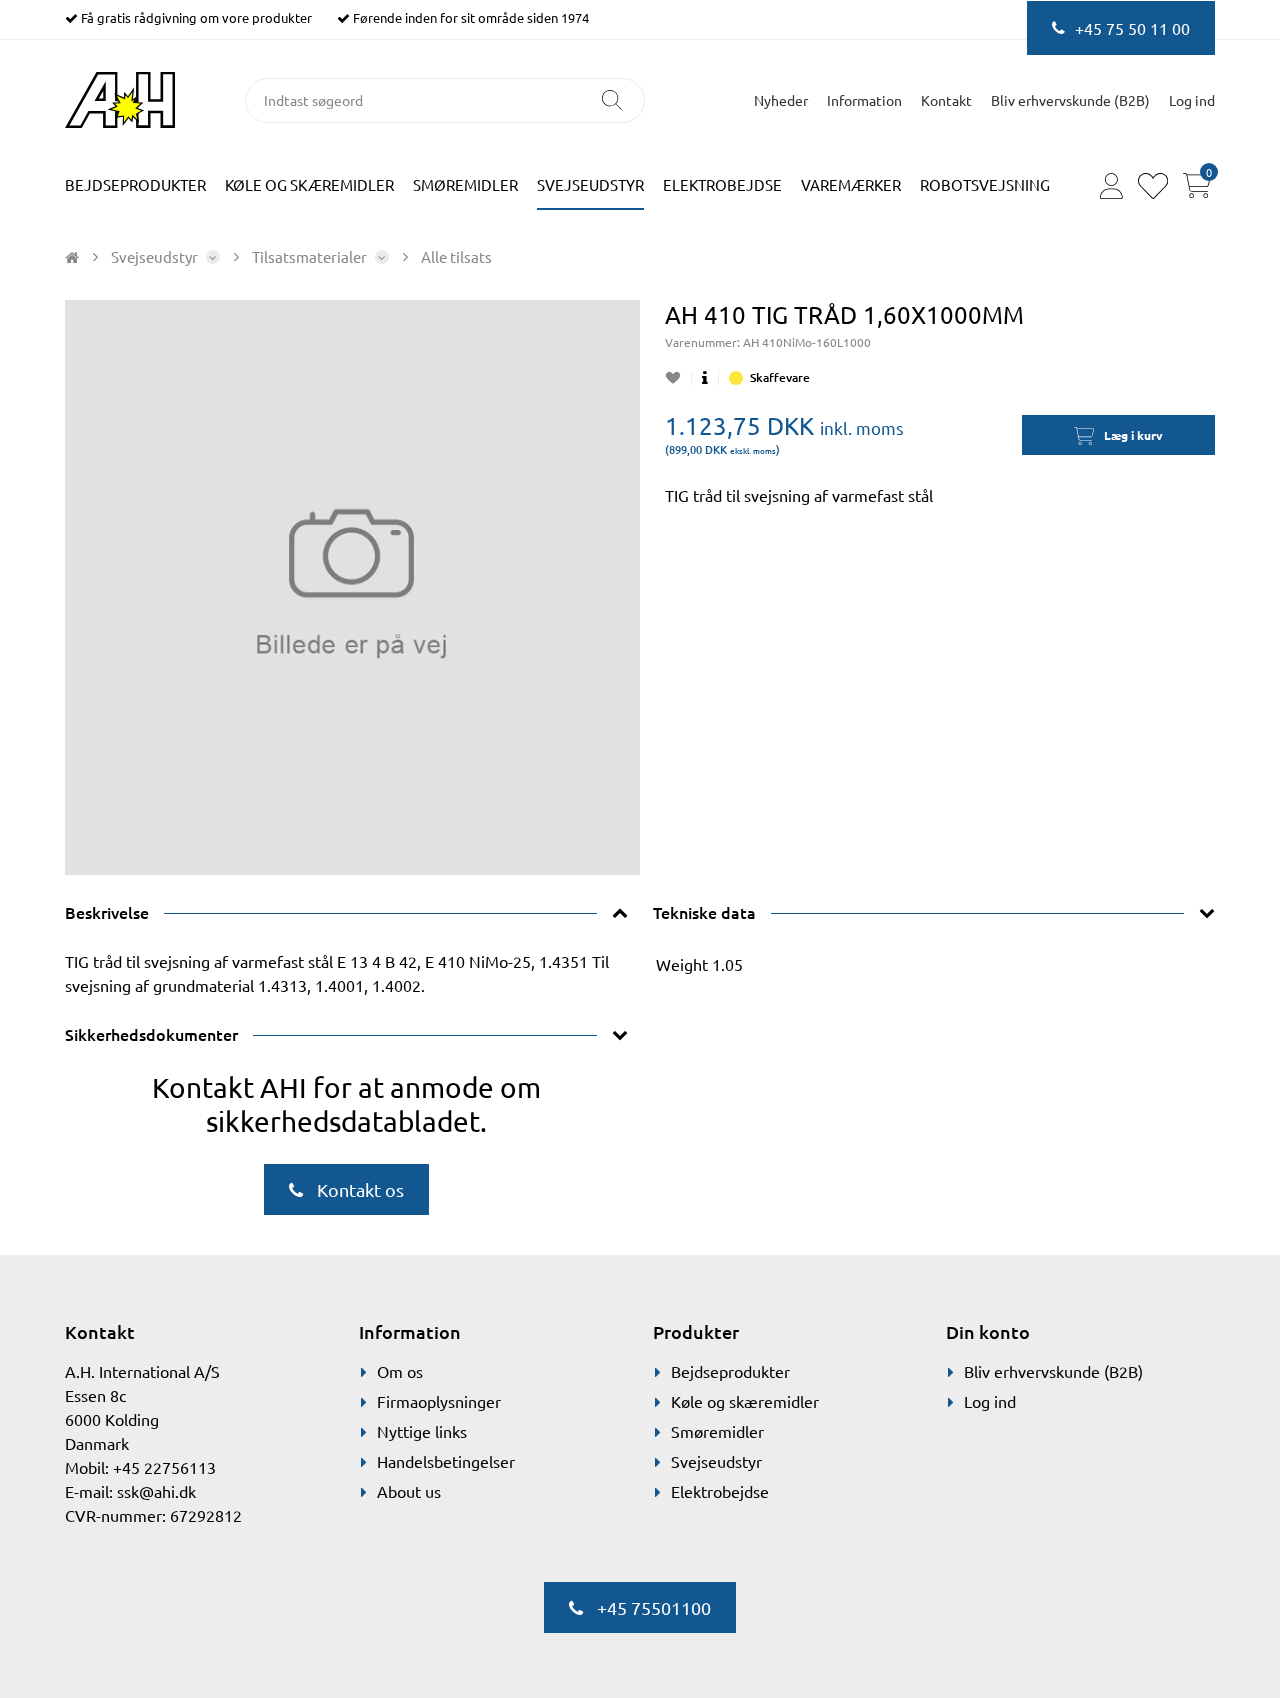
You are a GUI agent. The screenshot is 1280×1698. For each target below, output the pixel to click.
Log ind (990, 1401)
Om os (400, 1371)
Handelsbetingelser (446, 1461)
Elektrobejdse (722, 184)
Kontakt (946, 100)
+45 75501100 (652, 1607)
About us (409, 1491)
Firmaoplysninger (439, 1401)
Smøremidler (465, 184)
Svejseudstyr (590, 184)
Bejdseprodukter (135, 184)
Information (864, 100)
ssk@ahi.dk (156, 1491)
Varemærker (851, 184)
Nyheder (781, 100)
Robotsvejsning (985, 184)
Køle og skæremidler (309, 184)
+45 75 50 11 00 (1132, 28)
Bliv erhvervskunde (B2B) (1070, 100)
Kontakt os (358, 1189)
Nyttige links (422, 1431)
